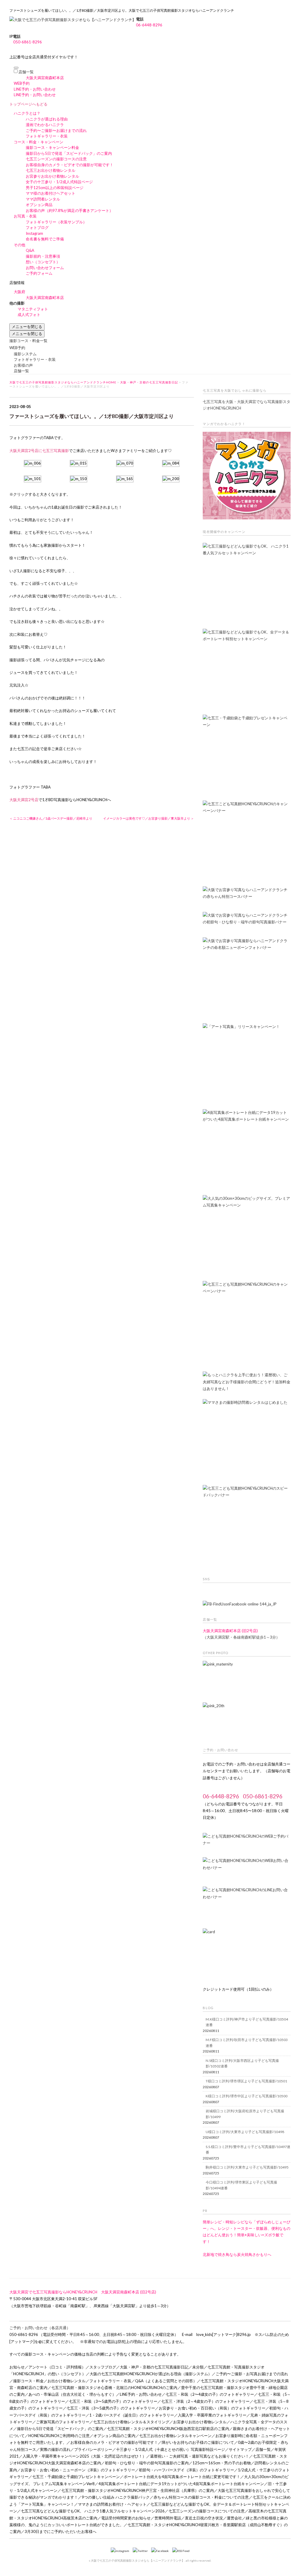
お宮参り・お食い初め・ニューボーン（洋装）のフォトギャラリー (78, 2470)
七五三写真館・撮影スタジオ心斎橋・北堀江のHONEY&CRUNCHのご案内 (114, 2388)
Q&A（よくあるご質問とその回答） (166, 2381)
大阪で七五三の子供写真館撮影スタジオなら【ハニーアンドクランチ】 (138, 2560)
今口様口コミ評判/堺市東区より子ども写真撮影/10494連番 (241, 2185)
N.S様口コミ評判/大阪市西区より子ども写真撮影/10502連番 (242, 2063)
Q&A (30, 250)
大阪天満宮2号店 (24, 800)
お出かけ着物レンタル (67, 2381)
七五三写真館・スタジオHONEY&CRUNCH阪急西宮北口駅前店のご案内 (168, 2429)
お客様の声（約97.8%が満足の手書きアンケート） (69, 210)
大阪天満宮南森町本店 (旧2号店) (230, 1631)
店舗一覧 (26, 72)
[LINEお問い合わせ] (247, 1904)
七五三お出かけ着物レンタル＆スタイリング (131, 2422)
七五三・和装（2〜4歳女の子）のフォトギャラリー (210, 2394)
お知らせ (17, 2367)
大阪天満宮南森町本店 (45, 78)
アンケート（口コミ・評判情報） (57, 2367)
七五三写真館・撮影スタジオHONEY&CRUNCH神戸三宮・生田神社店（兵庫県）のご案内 (138, 2490)
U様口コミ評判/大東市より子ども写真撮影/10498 (245, 2132)
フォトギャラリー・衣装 (47, 136)
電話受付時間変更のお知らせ (126, 2518)
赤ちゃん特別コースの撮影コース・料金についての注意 (201, 2497)
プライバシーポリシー (93, 2449)
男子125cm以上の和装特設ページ (55, 188)
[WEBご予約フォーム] (247, 1842)
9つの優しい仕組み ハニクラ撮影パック (116, 2497)
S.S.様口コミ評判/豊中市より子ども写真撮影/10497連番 (248, 2150)
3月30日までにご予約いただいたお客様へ (60, 2531)
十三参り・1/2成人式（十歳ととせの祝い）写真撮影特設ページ (171, 2449)
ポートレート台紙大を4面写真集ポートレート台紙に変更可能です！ (182, 2477)
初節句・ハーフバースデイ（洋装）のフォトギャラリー (186, 2470)
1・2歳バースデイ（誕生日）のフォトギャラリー (132, 2415)
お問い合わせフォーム (45, 268)
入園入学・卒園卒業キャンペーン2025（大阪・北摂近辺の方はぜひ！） (84, 2456)
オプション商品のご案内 (114, 2436)
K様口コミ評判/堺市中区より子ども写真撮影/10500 (247, 2096)
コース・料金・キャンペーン (39, 142)
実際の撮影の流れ (55, 2449)
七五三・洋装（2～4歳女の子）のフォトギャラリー (205, 2401)
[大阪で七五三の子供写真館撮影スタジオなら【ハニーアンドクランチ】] (73, 20)
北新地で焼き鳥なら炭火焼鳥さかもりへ (237, 2254)
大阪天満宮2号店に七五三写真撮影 (39, 451)
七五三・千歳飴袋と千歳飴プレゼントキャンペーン (76, 2477)
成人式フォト (29, 315)
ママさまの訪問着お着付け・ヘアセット (112, 2504)
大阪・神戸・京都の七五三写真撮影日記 (149, 382)
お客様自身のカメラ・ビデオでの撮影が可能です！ (70, 165)
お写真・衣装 (25, 216)
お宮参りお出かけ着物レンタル (52, 176)
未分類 (198, 2367)
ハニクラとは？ (27, 113)
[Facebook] (161, 2551)
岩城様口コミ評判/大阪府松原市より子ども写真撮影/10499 (245, 2114)
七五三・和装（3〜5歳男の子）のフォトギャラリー (113, 2401)
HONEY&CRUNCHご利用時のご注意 (59, 2436)
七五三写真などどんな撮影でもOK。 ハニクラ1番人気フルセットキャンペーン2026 (93, 2511)
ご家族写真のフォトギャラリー (63, 2422)
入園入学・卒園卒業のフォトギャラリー (212, 2415)
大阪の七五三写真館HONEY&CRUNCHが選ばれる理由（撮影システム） (151, 2374)
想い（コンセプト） (43, 262)
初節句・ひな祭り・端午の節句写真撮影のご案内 (147, 2463)
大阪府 (19, 292)
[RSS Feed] (181, 2551)
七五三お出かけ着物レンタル (51, 170)
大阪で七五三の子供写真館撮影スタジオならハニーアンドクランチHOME (63, 382)
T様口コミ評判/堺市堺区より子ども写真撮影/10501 (246, 2081)
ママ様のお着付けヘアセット (51, 193)
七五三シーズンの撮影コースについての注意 (207, 2511)
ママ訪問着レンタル (43, 199)
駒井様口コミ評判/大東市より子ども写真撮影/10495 (247, 2167)
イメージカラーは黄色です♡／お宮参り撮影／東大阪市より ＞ (149, 818)
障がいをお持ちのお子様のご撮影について (198, 2442)
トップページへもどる (28, 104)
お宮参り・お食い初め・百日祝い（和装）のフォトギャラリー (212, 2408)
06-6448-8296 (149, 25)
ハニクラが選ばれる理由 (47, 119)
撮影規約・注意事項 (43, 256)
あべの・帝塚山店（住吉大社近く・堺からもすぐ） (72, 2394)
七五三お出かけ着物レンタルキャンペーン (175, 2436)
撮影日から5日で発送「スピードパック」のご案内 (69, 153)
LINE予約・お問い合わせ (35, 89)
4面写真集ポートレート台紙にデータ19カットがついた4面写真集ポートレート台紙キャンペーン (181, 2484)
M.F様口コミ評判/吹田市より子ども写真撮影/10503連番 (247, 2043)
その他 (19, 245)
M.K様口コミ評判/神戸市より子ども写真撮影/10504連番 (247, 2022)
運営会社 (234, 2518)
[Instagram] (121, 2551)
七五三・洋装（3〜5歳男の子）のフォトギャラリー (111, 2408)
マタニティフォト (33, 309)
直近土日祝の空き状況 (204, 2518)
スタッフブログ (103, 2367)
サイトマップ (240, 2449)
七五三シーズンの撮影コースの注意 (56, 159)
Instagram (34, 233)
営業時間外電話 (168, 2518)
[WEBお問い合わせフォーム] (247, 1866)
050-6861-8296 (28, 42)
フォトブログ (37, 227)
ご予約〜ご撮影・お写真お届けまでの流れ (252, 2374)
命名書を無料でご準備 (45, 239)
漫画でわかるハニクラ (45, 125)
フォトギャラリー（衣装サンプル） (56, 222)
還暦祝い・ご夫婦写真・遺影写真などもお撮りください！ (200, 2456)
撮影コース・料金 (28, 2381)
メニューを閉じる (27, 327)
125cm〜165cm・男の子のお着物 (222, 2463)
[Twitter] (142, 2551)
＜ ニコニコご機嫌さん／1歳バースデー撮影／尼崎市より (51, 818)
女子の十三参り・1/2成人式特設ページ (59, 182)
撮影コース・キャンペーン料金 (52, 147)
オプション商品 (39, 205)
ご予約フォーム (39, 273)
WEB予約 (22, 83)
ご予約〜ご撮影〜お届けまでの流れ (56, 130)
